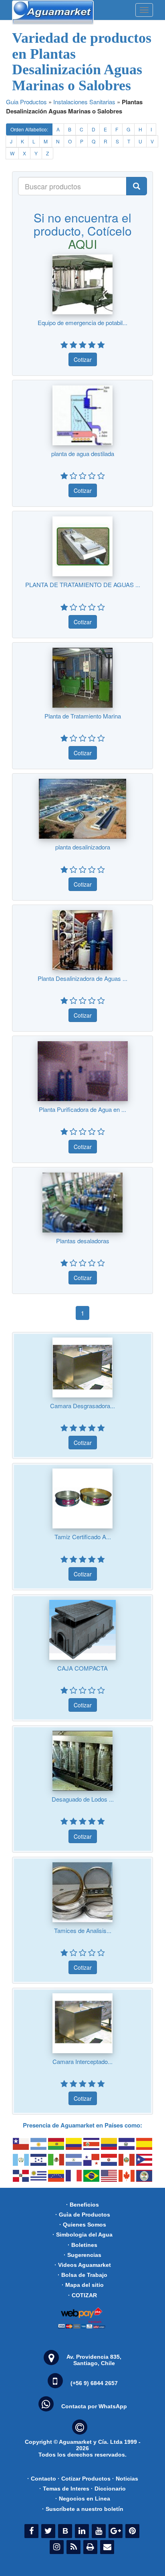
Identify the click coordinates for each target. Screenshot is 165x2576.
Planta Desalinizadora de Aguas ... (82, 978)
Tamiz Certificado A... (83, 1537)
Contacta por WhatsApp (94, 2406)
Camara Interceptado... (82, 2061)
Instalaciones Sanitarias (84, 102)
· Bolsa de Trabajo (82, 2275)
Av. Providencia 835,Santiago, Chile (94, 2360)
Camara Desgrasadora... (82, 1406)
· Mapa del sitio (83, 2285)
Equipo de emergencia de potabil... (82, 322)
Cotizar (83, 359)
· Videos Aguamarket (83, 2265)
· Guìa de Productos (83, 2215)
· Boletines (82, 2245)
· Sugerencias (82, 2255)
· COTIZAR (82, 2295)
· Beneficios (82, 2205)
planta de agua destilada (83, 453)
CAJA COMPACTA (82, 1668)
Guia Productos (26, 102)
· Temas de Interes (64, 2489)
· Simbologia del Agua (82, 2235)
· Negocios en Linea (83, 2499)
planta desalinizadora (83, 847)
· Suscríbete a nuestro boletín (83, 2509)
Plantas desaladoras (83, 1241)
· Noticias (125, 2479)
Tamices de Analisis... (83, 1930)
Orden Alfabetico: (29, 129)
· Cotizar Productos (84, 2479)
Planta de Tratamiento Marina (83, 716)
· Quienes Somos (83, 2225)
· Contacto (42, 2479)
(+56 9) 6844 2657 (94, 2383)
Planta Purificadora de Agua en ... (82, 1109)
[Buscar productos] (137, 186)
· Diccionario (108, 2489)
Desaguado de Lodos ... (83, 1799)
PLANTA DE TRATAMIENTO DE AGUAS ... (83, 584)
